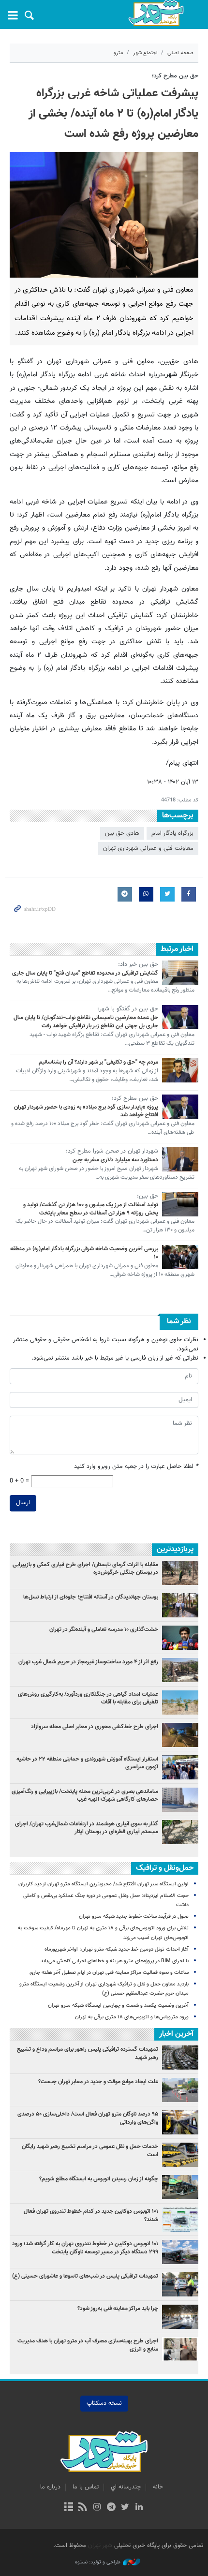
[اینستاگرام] (97, 2508)
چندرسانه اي (126, 2487)
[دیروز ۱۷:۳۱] (180, 1670)
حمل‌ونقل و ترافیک (165, 1868)
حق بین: (148, 1197)
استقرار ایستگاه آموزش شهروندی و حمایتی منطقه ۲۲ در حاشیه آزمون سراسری (87, 1763)
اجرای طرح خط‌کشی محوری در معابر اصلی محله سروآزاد (95, 1727)
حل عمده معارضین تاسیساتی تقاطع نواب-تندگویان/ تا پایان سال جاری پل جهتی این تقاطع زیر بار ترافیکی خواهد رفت (86, 1022)
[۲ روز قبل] (180, 1573)
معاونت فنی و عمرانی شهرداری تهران (148, 848)
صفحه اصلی (180, 53)
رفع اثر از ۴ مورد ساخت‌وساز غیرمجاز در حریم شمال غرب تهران (88, 1662)
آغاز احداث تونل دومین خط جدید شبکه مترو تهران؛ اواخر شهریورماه (117, 1949)
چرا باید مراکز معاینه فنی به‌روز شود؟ (118, 2309)
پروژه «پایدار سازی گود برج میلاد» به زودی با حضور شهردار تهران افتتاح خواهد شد (86, 1111)
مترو (119, 53)
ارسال (23, 1503)
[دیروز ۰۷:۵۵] (180, 1735)
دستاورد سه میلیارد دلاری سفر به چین (115, 1160)
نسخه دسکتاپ (104, 2403)
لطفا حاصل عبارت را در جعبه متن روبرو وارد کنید (136, 1467)
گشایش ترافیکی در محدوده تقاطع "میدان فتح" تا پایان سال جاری (85, 973)
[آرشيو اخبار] (68, 2508)
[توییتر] (125, 2508)
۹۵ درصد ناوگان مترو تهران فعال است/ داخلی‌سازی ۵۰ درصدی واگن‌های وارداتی (88, 2118)
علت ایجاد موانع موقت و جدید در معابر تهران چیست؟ (98, 2082)
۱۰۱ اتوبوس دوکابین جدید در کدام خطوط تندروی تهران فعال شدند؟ (91, 2215)
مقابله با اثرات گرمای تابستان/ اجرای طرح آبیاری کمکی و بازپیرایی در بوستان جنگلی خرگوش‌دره (85, 1569)
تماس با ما (86, 2487)
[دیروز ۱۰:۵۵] (180, 1638)
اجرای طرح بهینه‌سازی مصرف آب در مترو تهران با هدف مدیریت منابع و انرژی (88, 2345)
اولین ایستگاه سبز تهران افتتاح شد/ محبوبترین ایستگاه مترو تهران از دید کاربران (104, 1884)
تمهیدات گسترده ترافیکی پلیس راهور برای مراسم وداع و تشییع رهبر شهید (88, 2053)
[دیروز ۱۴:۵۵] (180, 1703)
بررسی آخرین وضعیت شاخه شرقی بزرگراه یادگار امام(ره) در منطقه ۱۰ (84, 1253)
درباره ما (50, 2487)
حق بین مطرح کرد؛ (175, 76)
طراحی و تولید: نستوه (98, 2562)
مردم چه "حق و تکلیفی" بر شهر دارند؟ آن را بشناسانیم (98, 1062)
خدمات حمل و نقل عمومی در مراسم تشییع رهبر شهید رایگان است (90, 2151)
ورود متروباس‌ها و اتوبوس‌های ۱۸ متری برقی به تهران (132, 2017)
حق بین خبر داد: (138, 965)
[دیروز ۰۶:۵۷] (180, 1832)
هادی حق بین (122, 833)
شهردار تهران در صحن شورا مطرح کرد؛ (112, 1152)
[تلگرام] (111, 2508)
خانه (158, 2487)
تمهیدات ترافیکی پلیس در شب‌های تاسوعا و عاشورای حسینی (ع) (85, 2280)
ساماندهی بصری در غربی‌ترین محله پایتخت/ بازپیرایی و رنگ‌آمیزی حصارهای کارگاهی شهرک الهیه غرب (85, 1796)
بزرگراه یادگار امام (172, 833)
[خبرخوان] (83, 2508)
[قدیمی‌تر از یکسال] (180, 973)
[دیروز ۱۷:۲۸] (180, 1605)
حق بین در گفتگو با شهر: (128, 1009)
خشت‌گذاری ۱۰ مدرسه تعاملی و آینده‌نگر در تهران (104, 1629)
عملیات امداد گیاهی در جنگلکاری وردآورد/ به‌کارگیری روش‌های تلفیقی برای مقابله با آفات (88, 1698)
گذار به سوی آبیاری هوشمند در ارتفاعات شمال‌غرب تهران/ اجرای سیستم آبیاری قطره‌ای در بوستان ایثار (87, 1828)
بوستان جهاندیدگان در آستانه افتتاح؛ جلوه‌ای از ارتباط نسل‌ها (91, 1597)
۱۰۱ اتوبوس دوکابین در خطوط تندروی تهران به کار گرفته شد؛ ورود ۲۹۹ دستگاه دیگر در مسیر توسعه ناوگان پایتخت (85, 2248)
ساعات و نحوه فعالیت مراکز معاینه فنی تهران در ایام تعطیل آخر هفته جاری (109, 1973)
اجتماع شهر (145, 53)
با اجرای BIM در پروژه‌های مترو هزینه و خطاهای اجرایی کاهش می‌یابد (115, 1961)
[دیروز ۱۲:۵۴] (180, 1767)
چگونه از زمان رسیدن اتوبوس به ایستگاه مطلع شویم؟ (99, 2179)
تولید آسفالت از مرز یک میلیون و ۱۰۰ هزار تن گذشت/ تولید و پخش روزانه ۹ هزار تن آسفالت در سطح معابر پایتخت (91, 1209)
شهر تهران (100, 2546)
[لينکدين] (139, 2508)
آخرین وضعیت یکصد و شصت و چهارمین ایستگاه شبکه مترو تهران (118, 2006)
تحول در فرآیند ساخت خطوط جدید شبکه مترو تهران (134, 1917)
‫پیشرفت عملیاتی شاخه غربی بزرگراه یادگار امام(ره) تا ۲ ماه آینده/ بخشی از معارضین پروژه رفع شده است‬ (113, 114)
